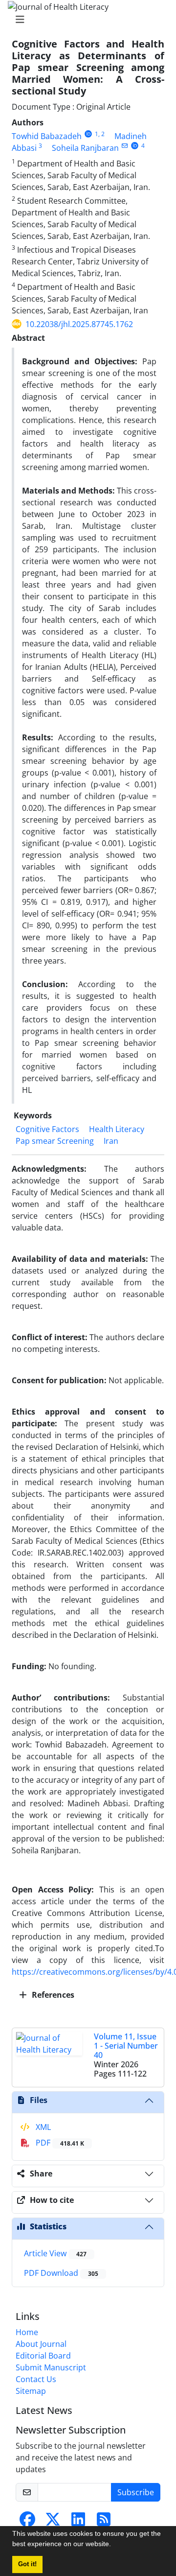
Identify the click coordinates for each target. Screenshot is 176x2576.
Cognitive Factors (47, 1129)
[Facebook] (27, 2522)
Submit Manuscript (51, 2367)
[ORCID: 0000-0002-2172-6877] (88, 134)
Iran (111, 1141)
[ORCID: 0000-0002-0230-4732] (135, 146)
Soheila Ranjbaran (85, 148)
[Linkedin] (78, 2522)
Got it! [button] (27, 2564)
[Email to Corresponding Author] (124, 146)
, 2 (101, 134)
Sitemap (31, 2391)
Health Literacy (117, 1129)
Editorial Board (43, 2356)
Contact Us (36, 2379)
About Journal (41, 2344)
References (52, 1995)
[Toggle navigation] (85, 20)
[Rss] (104, 2522)
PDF (59, 2143)
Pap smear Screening (55, 1141)
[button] (114, 2545)
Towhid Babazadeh (47, 136)
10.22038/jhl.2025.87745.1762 (79, 324)
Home (27, 2332)
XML (42, 2127)
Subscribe (136, 2492)
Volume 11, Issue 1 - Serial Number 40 (126, 2046)
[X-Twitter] (53, 2522)
